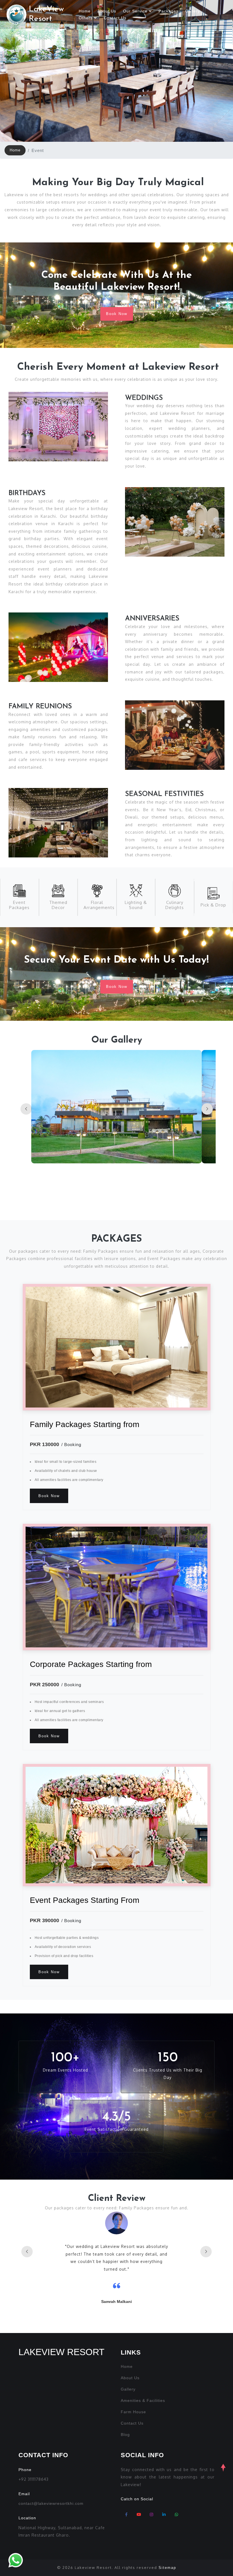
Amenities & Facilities (143, 2400)
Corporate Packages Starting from (91, 1664)
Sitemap (167, 2568)
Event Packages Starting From (85, 1900)
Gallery (193, 11)
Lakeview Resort (62, 2352)
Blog (125, 2435)
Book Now (117, 314)
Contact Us (115, 18)
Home (85, 11)
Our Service (136, 11)
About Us (107, 11)
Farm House (133, 2412)
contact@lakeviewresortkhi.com (51, 2503)
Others (86, 18)
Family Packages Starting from (85, 1424)
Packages (168, 11)
